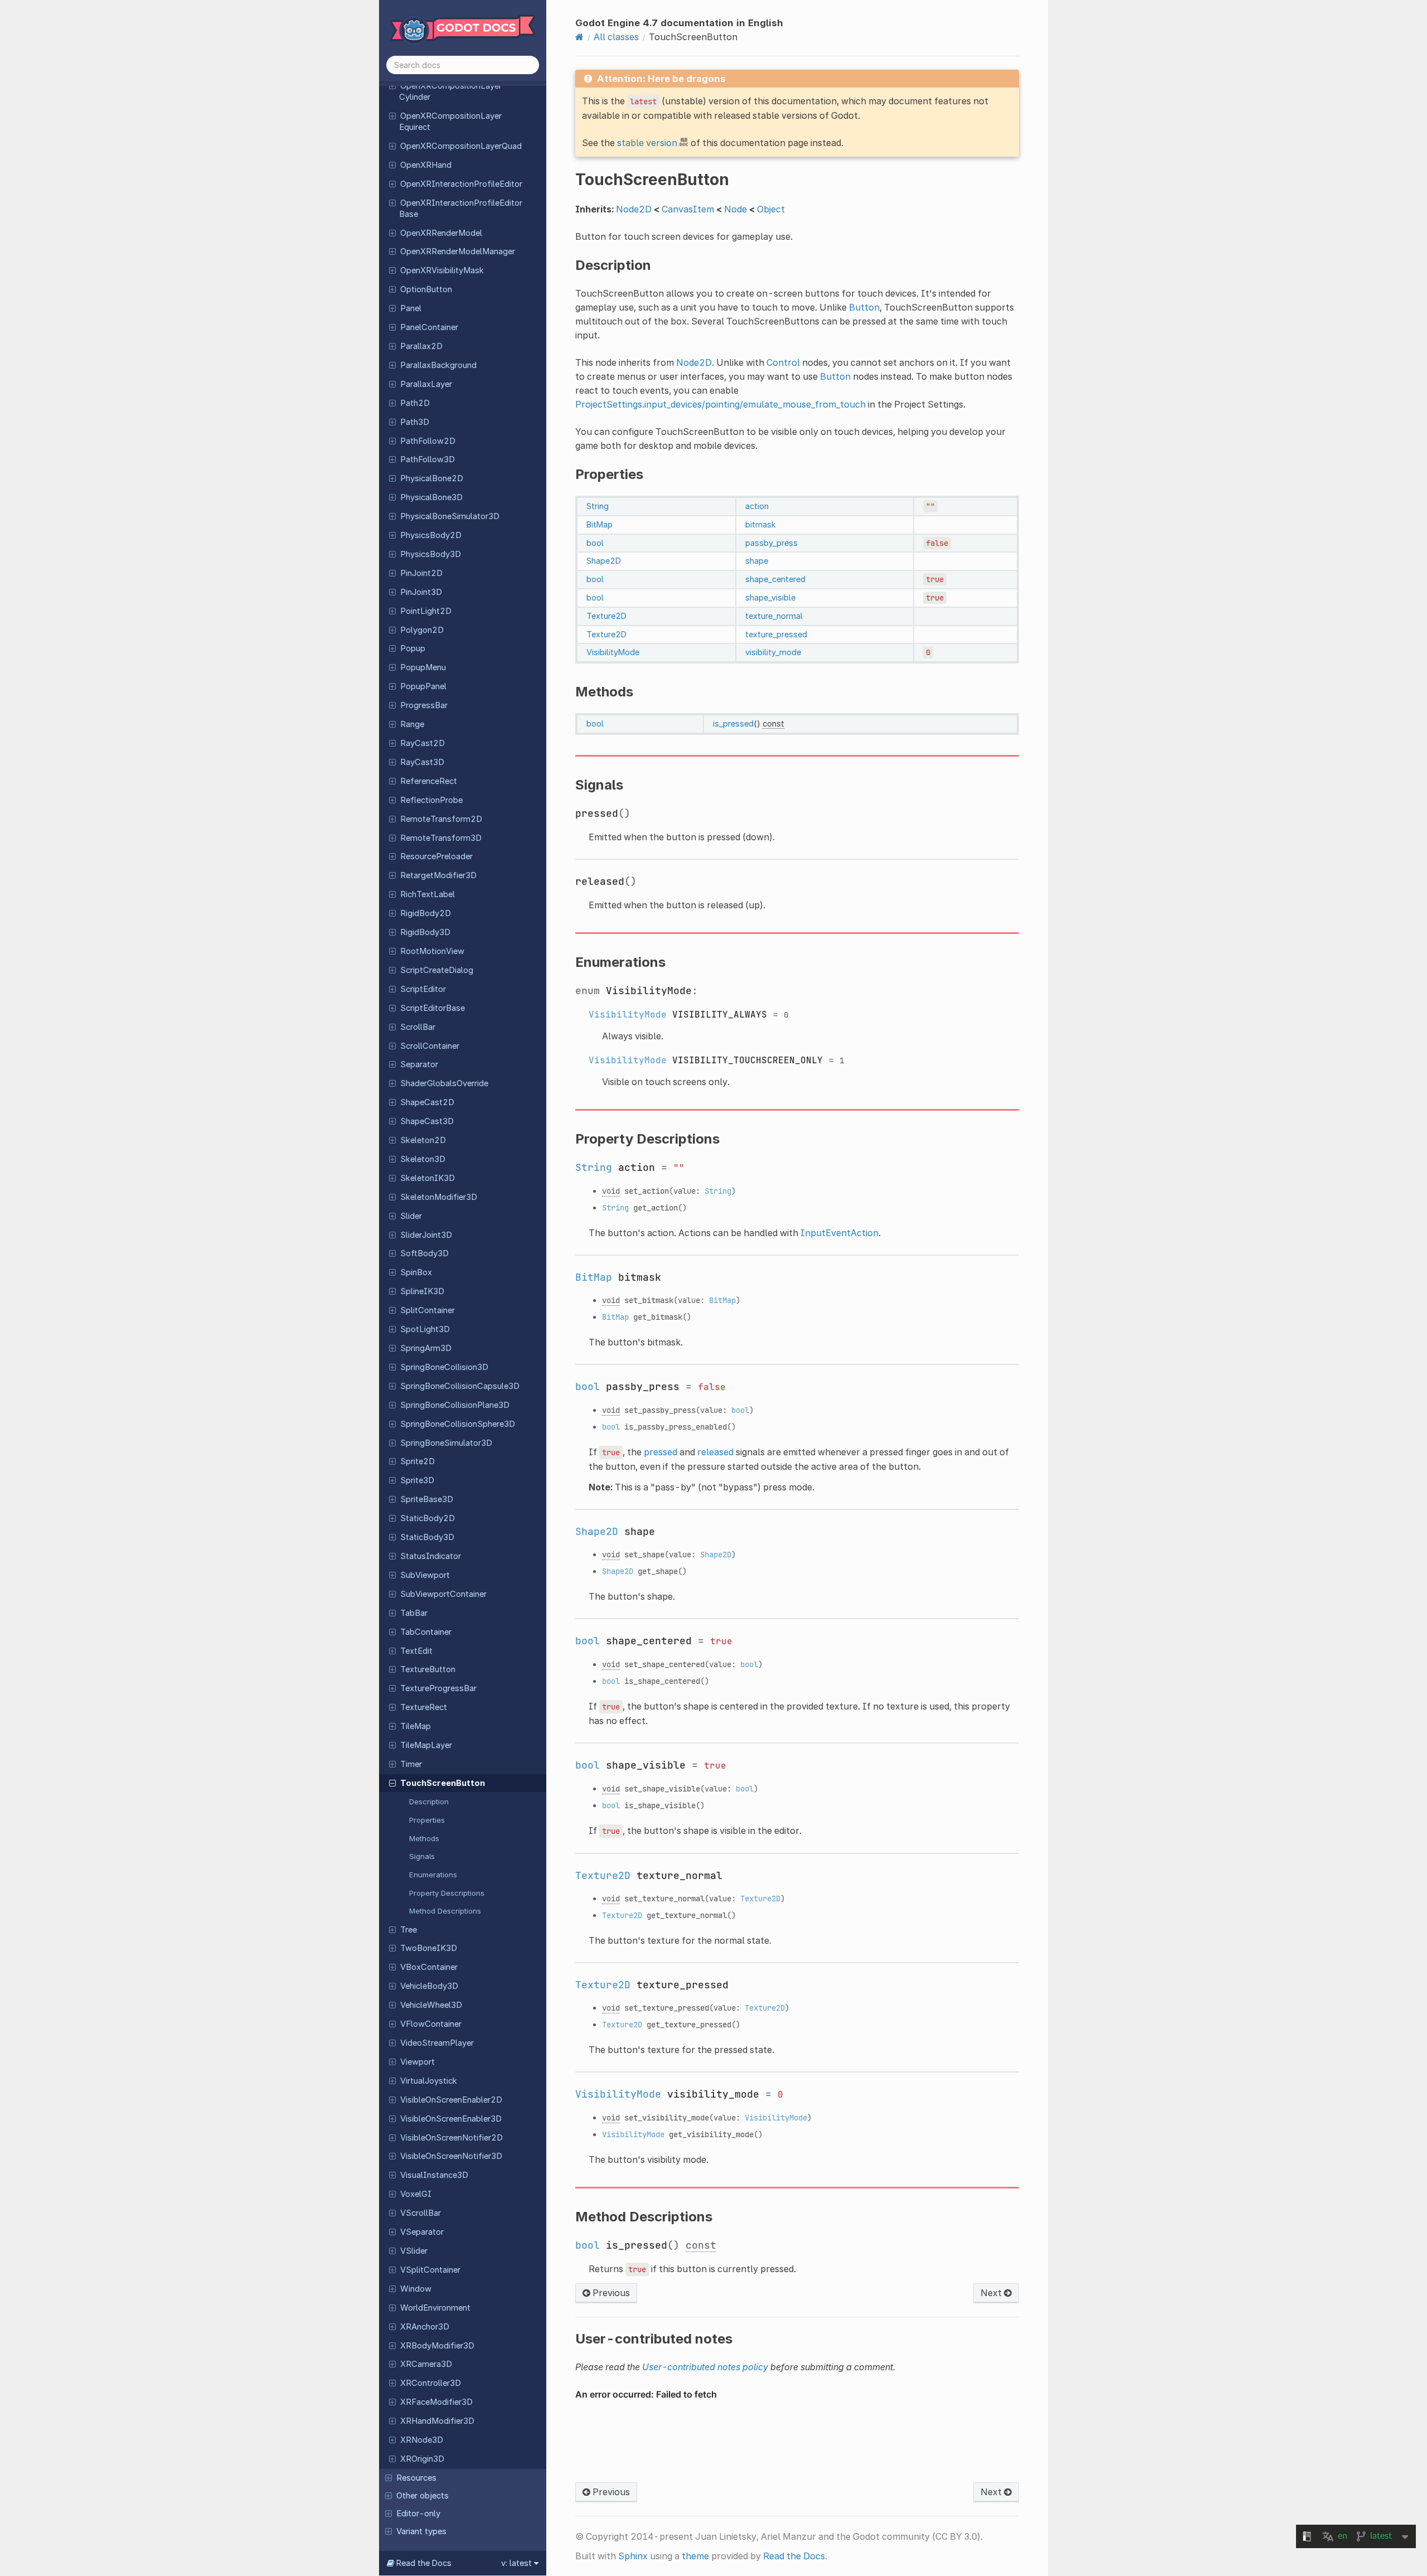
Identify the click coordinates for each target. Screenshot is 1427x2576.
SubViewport (425, 1575)
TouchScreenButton (443, 1783)
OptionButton (426, 289)
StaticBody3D (427, 1537)
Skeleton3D (423, 1159)
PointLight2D (426, 611)
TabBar (414, 1613)
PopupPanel (423, 686)
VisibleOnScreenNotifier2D (452, 2138)
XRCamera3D (426, 2364)
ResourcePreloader (436, 856)
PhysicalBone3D (431, 497)
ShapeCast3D (427, 1121)
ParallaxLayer (426, 384)
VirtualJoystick (429, 2081)
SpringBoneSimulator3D (446, 1443)
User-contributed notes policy (705, 2367)
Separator (419, 1064)
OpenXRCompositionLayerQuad (461, 146)
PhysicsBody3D (431, 554)
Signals (422, 1856)
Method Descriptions (445, 1911)
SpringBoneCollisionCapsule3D (460, 1386)
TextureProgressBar (438, 1688)
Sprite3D (417, 1480)
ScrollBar (418, 1027)
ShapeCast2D (427, 1102)
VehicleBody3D (429, 1986)
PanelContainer (429, 327)
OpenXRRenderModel (441, 233)
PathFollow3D (428, 459)
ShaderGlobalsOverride (444, 1083)
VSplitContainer (430, 2270)
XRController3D (431, 2383)
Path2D (415, 403)
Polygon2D (422, 630)
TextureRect (424, 1707)
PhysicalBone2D (432, 478)
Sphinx (633, 2556)
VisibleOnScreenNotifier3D (451, 2156)
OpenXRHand (426, 165)
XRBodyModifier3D (437, 2346)
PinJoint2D (421, 573)
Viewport (418, 2062)
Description (429, 1802)
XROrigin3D (422, 2459)
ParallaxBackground (438, 365)
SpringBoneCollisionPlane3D (455, 1405)
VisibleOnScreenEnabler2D (451, 2100)
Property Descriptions (447, 1893)
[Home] (579, 37)
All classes (616, 37)
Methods (424, 1838)
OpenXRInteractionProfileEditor (461, 184)
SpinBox (416, 1272)
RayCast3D (422, 762)
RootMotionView (432, 951)
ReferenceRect (429, 781)
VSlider (414, 2251)
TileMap (416, 1726)
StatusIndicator (431, 1556)
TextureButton (428, 1669)
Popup (413, 648)
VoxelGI (416, 2194)
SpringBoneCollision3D (444, 1367)
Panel (411, 308)
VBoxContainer (429, 1967)
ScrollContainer (430, 1046)
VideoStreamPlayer (437, 2043)
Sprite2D (418, 1461)
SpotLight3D (425, 1329)
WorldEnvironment (435, 2308)
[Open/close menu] (392, 85)
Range (412, 724)
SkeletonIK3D (428, 1178)
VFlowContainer (431, 2024)
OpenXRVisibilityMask (442, 270)
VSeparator (422, 2232)
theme (695, 2556)
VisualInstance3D (434, 2175)
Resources (416, 2478)
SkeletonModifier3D (439, 1197)
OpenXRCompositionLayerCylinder (450, 91)
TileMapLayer (426, 1745)
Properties (427, 1820)
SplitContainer (428, 1310)
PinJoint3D (421, 592)
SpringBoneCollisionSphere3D (458, 1424)
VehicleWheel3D (431, 2005)
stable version (647, 143)
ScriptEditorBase (433, 1008)
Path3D (415, 422)
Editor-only (418, 2514)
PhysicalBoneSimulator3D (450, 516)
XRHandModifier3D (437, 2421)
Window (416, 2289)
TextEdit (416, 1651)
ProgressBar (424, 705)
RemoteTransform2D (441, 819)
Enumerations (433, 1875)
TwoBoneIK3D (429, 1948)
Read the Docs (794, 2556)
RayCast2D (423, 743)
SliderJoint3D (426, 1235)
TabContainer (426, 1632)
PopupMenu (423, 667)
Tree (409, 1930)
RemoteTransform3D (441, 838)
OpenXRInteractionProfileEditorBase (461, 209)
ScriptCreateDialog (437, 970)
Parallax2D (421, 346)
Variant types (421, 2531)
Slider (411, 1216)
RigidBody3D (425, 932)
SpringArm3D (426, 1348)
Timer (411, 1764)
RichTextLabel (428, 894)
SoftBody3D (424, 1253)
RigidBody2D (426, 913)
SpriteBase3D (427, 1499)
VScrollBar (421, 2213)
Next (992, 2293)
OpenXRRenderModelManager (458, 251)
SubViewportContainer (443, 1594)
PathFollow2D (428, 441)
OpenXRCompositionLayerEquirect (450, 122)
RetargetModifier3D (438, 875)
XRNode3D (422, 2440)
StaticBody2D (428, 1518)
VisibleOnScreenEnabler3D (451, 2119)
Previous (610, 2293)
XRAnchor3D (425, 2327)
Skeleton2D (423, 1140)
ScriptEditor (423, 989)
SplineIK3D (422, 1291)
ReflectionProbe (431, 800)
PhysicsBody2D (431, 535)
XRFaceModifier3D (436, 2402)
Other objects (423, 2496)
